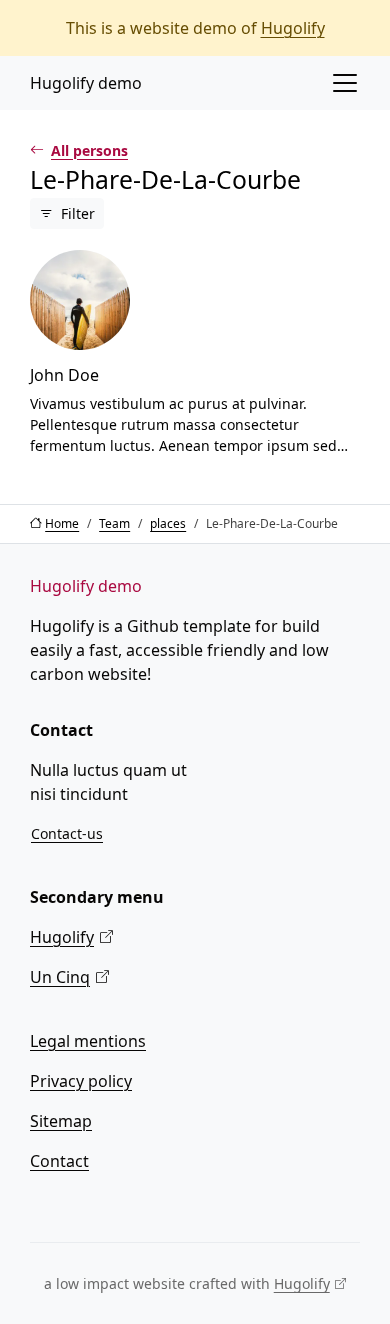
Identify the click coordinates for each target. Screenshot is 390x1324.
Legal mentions (88, 1041)
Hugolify (293, 28)
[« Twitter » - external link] (54, 1205)
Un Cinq (60, 977)
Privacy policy (81, 1081)
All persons (89, 150)
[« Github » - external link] (30, 1205)
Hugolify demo (86, 83)
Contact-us (67, 833)
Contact (59, 1161)
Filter (78, 213)
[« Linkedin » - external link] (78, 1205)
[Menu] (345, 83)
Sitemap (61, 1121)
